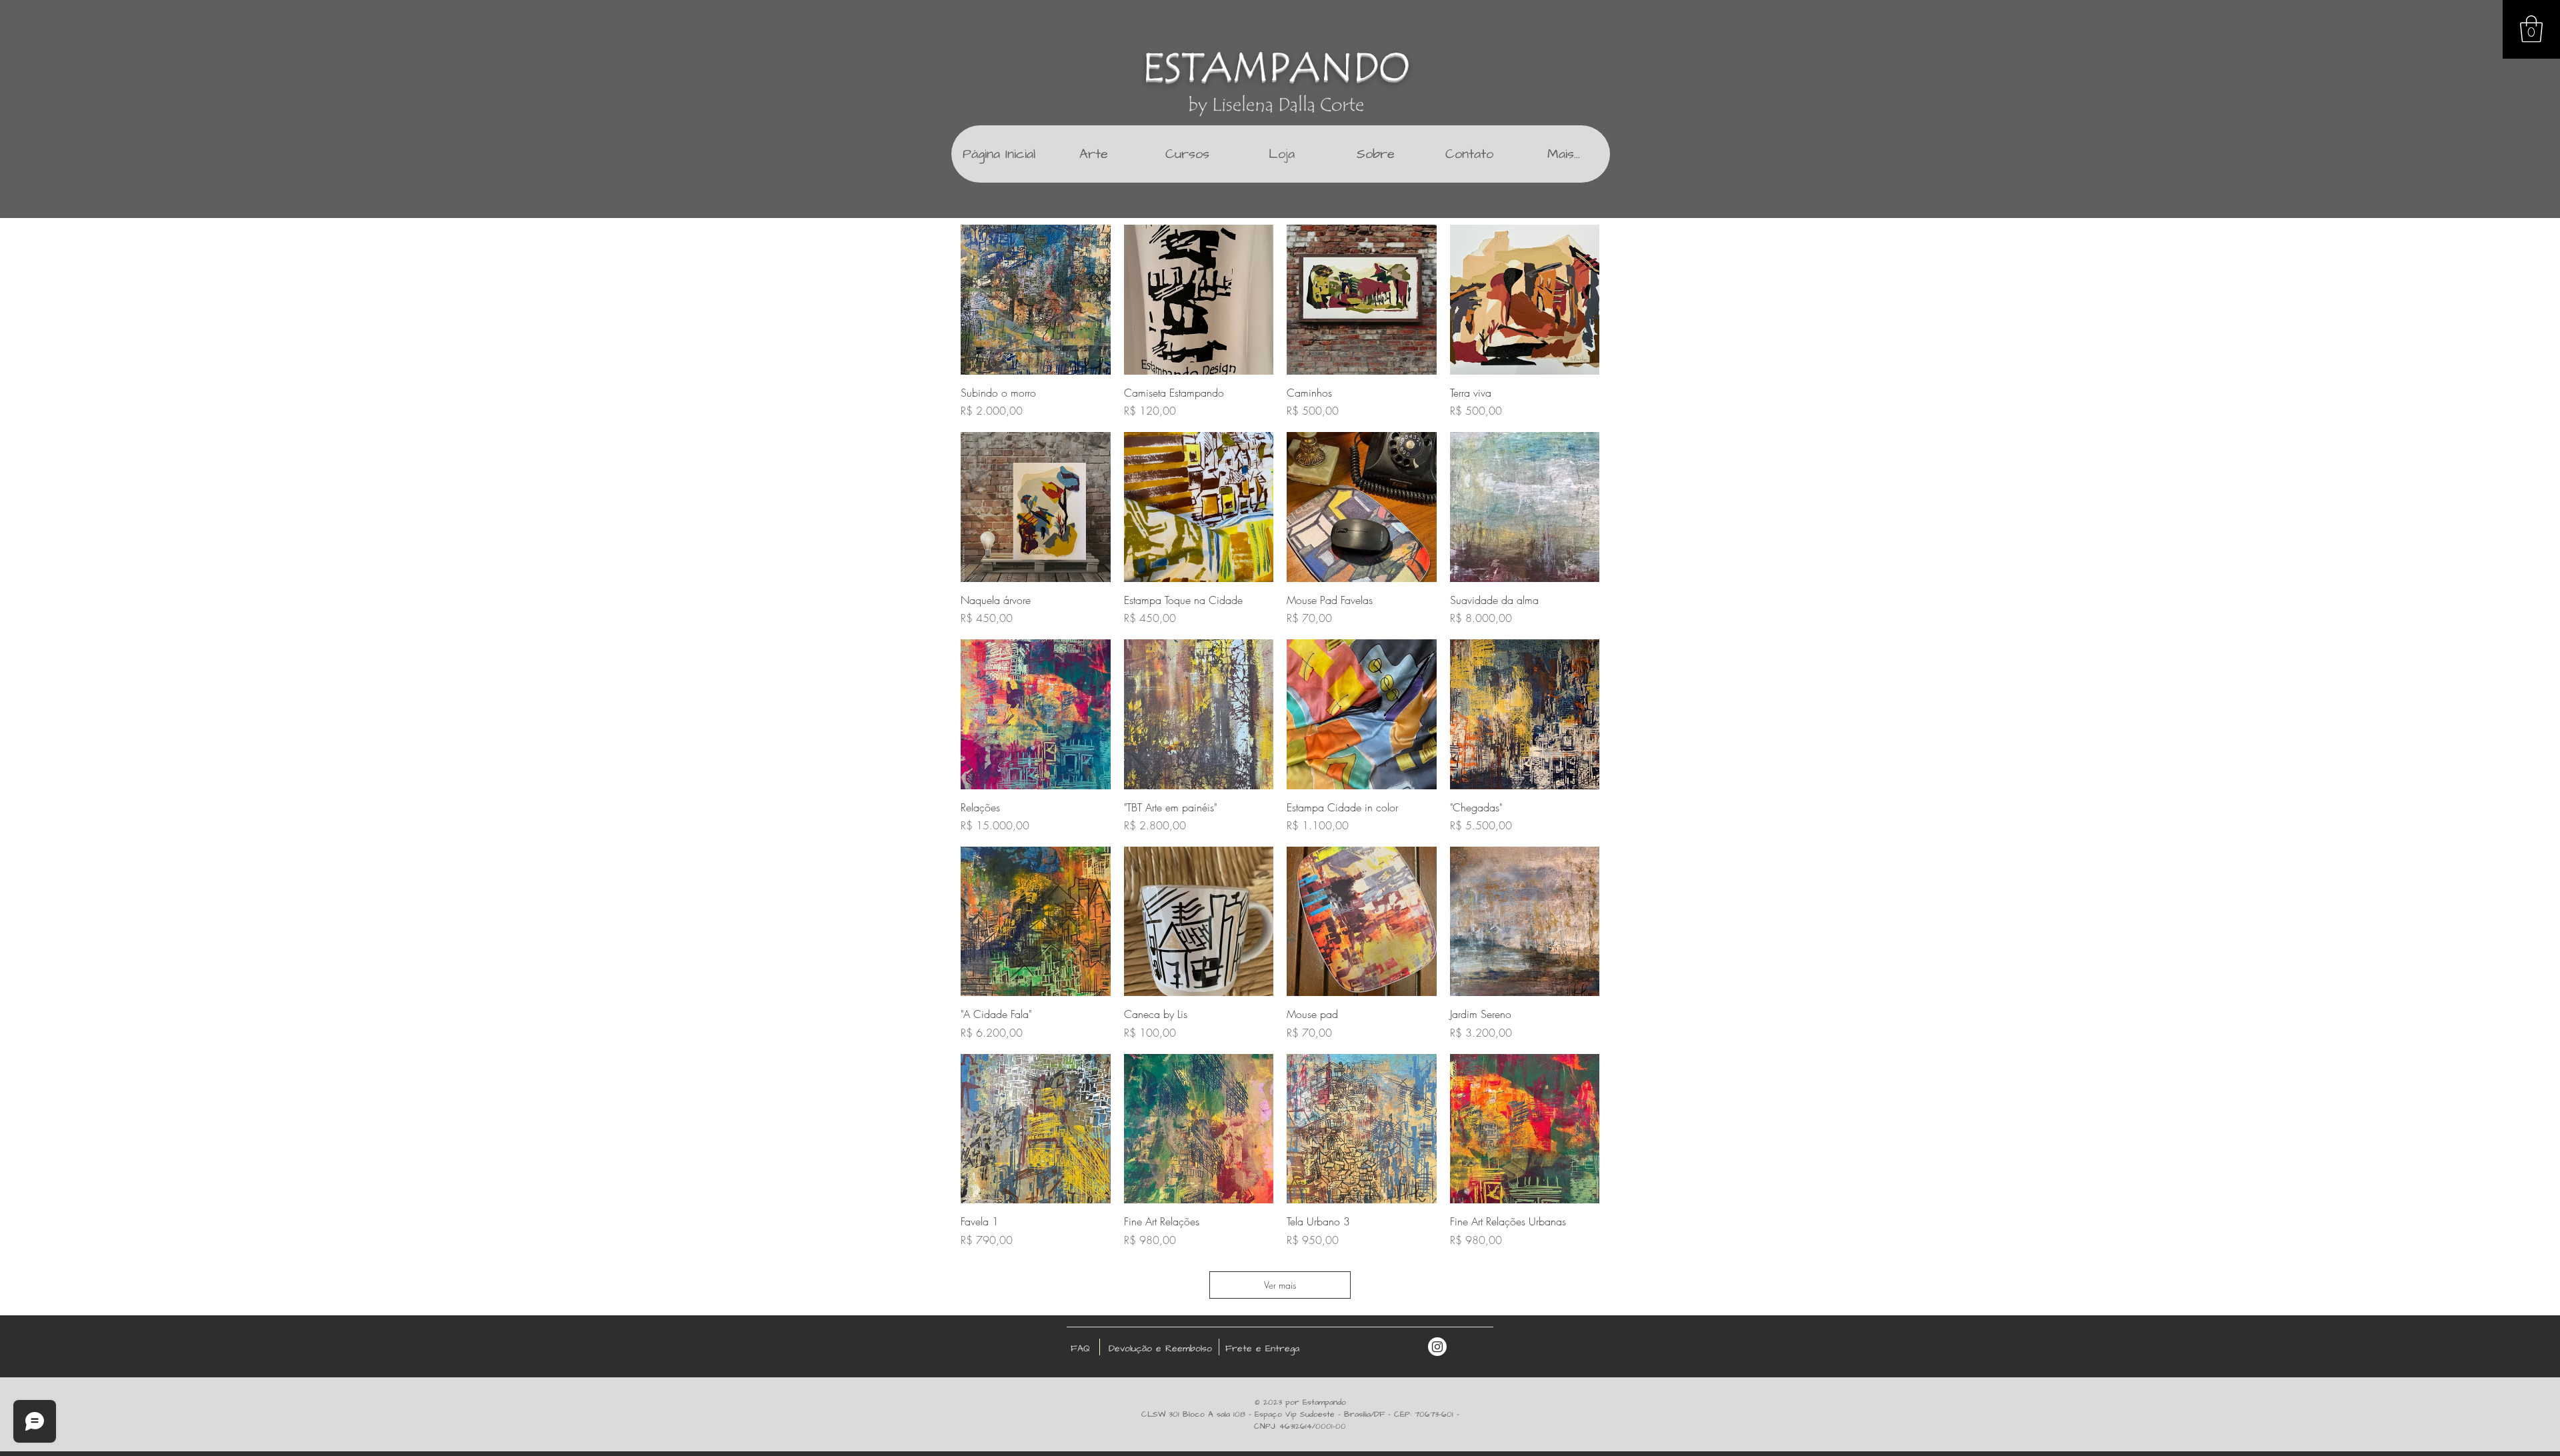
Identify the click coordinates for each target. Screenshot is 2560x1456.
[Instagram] (1437, 1347)
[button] (2531, 29)
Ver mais (1280, 1285)
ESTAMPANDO (1276, 67)
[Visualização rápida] (1036, 300)
